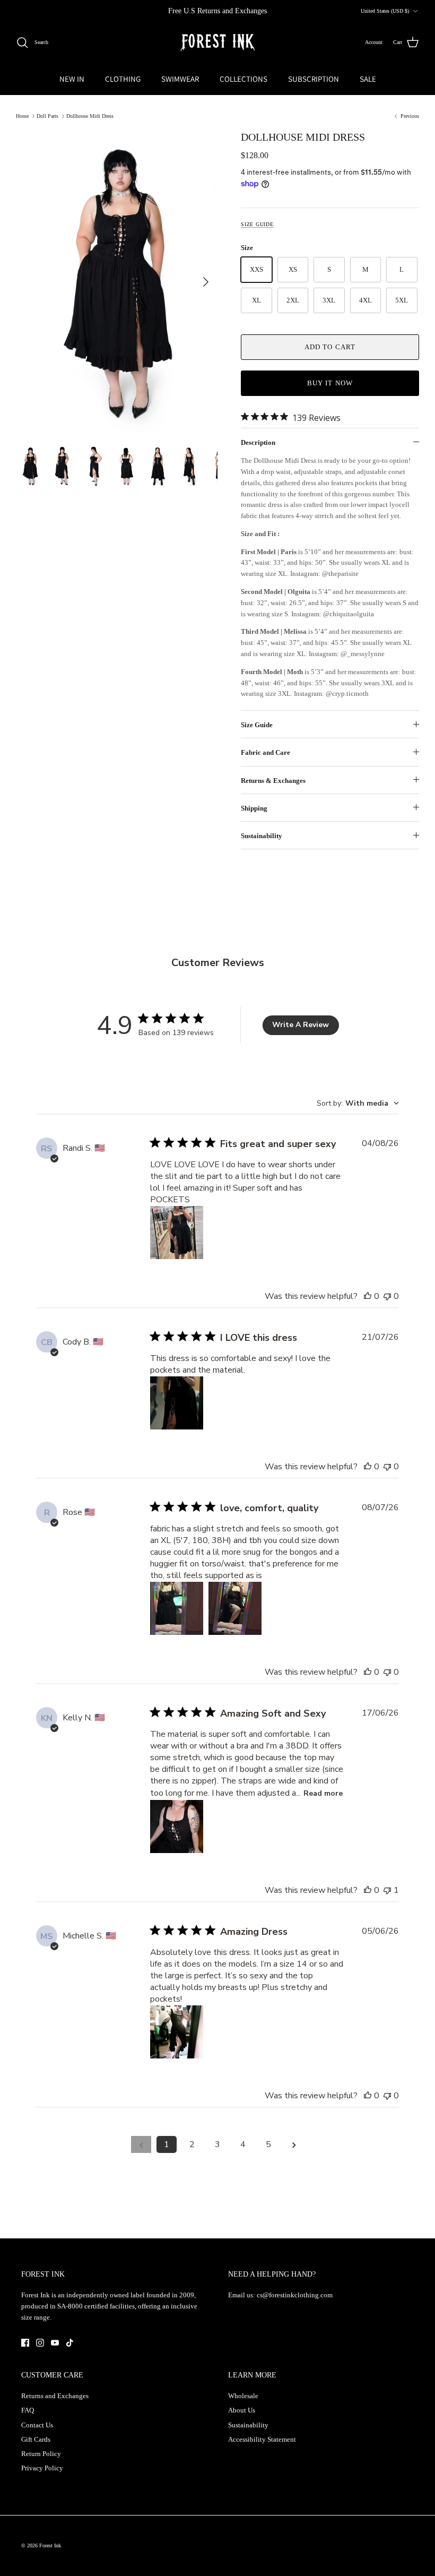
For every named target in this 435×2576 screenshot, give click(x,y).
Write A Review (301, 1025)
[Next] (206, 282)
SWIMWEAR (180, 79)
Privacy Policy (42, 2468)
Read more (323, 1793)
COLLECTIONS (243, 79)
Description (258, 442)
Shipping (254, 808)
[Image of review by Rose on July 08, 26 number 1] (177, 1608)
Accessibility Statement (262, 2439)
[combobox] (358, 1103)
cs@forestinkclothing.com (295, 2295)
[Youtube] (55, 2343)
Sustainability (262, 836)
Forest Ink (50, 2545)
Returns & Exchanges (273, 781)
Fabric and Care (266, 752)
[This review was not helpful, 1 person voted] (387, 1890)
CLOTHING (123, 79)
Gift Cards (36, 2439)
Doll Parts (47, 116)
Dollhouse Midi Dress (90, 116)
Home (22, 116)
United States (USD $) (385, 11)
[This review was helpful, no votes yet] (368, 1296)
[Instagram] (40, 2343)
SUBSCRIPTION (314, 79)
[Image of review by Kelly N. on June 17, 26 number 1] (177, 1827)
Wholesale (243, 2396)
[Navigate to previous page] (141, 2144)
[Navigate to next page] (294, 2144)
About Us (242, 2410)
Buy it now (330, 383)
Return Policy (41, 2454)
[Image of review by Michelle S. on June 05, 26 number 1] (177, 2032)
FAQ (28, 2410)
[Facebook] (25, 2343)
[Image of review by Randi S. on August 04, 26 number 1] (177, 1233)
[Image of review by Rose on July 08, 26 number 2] (235, 1608)
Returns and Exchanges (55, 2396)
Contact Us (37, 2425)
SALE (368, 79)
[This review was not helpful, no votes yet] (387, 1296)
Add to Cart (330, 347)
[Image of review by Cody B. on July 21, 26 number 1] (177, 1403)
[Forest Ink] (217, 43)
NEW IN (72, 79)
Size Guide (257, 224)
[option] (117, 282)
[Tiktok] (70, 2343)
